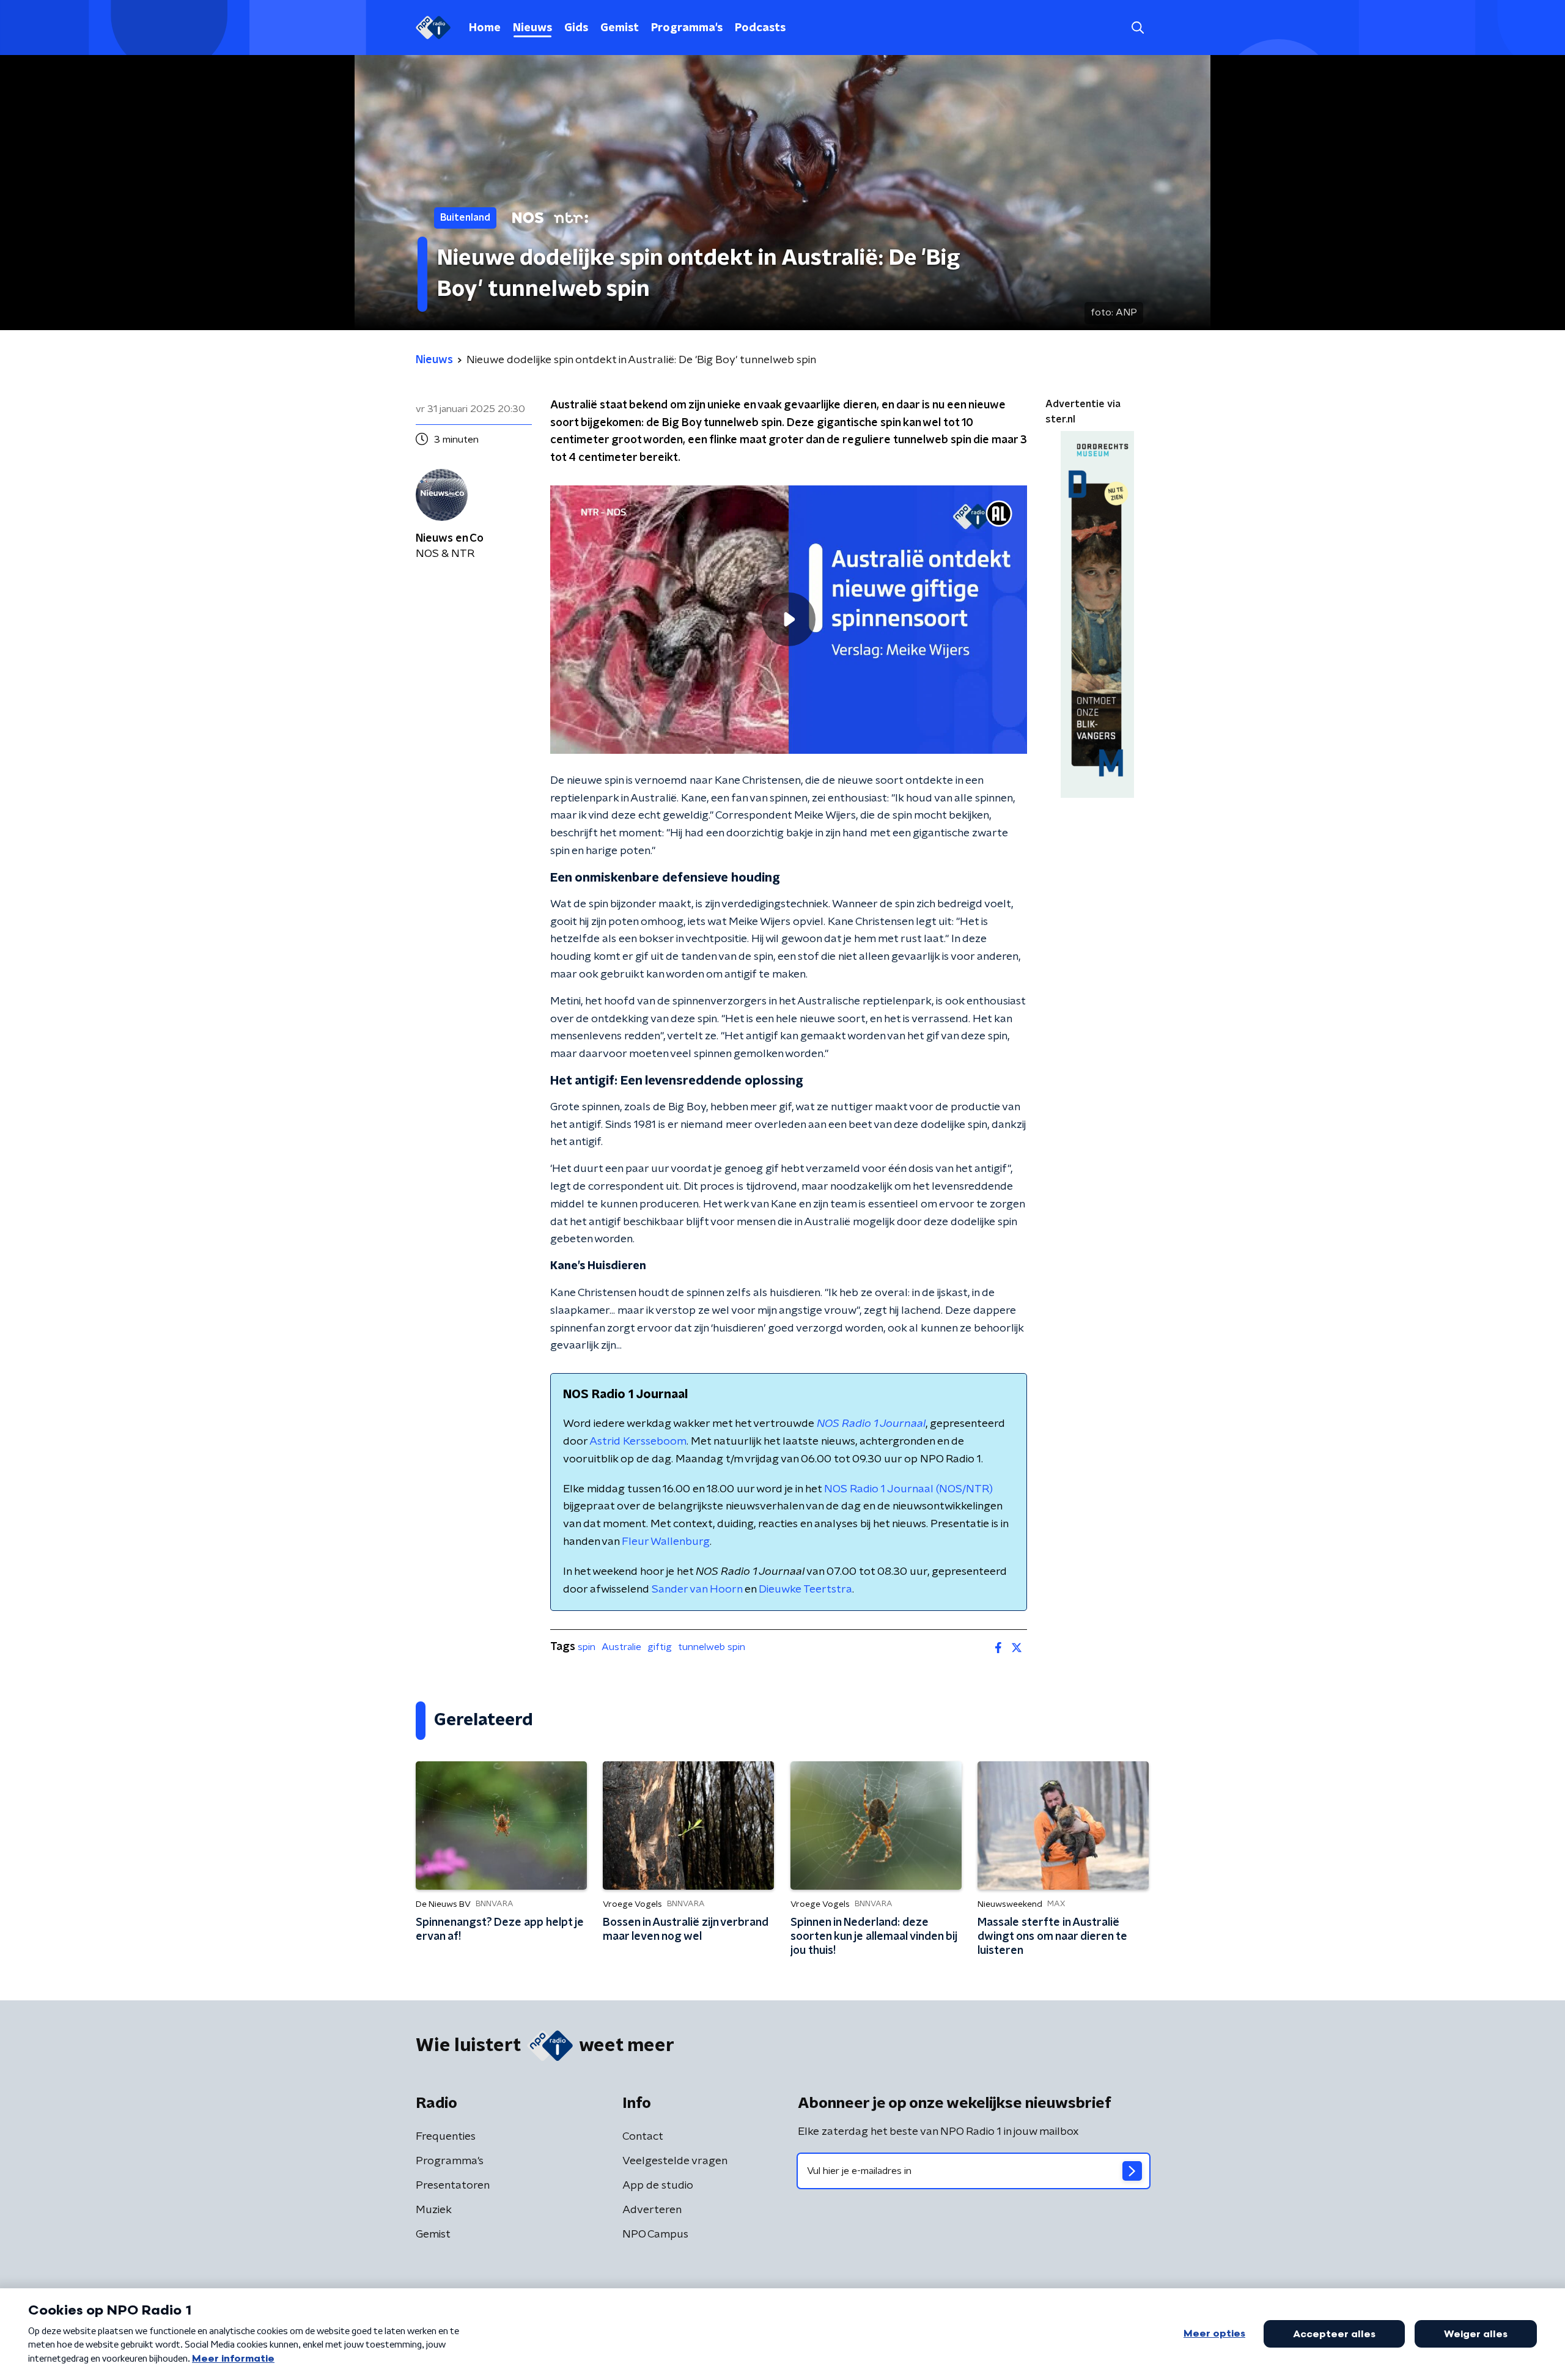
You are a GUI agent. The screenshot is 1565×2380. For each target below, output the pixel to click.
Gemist (620, 28)
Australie (621, 1647)
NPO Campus (655, 2234)
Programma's (687, 28)
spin (587, 1647)
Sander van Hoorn (697, 1590)
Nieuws (532, 28)
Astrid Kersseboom (638, 1442)
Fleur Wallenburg (666, 1542)
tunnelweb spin (712, 1647)
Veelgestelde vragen (675, 2161)
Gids (576, 28)
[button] (1137, 28)
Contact (643, 2137)
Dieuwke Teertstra (805, 1590)
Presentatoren (453, 2186)
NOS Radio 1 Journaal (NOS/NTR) (908, 1489)
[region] (789, 620)
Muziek (434, 2210)
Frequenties (446, 2137)
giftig (660, 1647)
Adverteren (652, 2210)
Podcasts (760, 28)
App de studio (658, 2186)
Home (485, 28)
